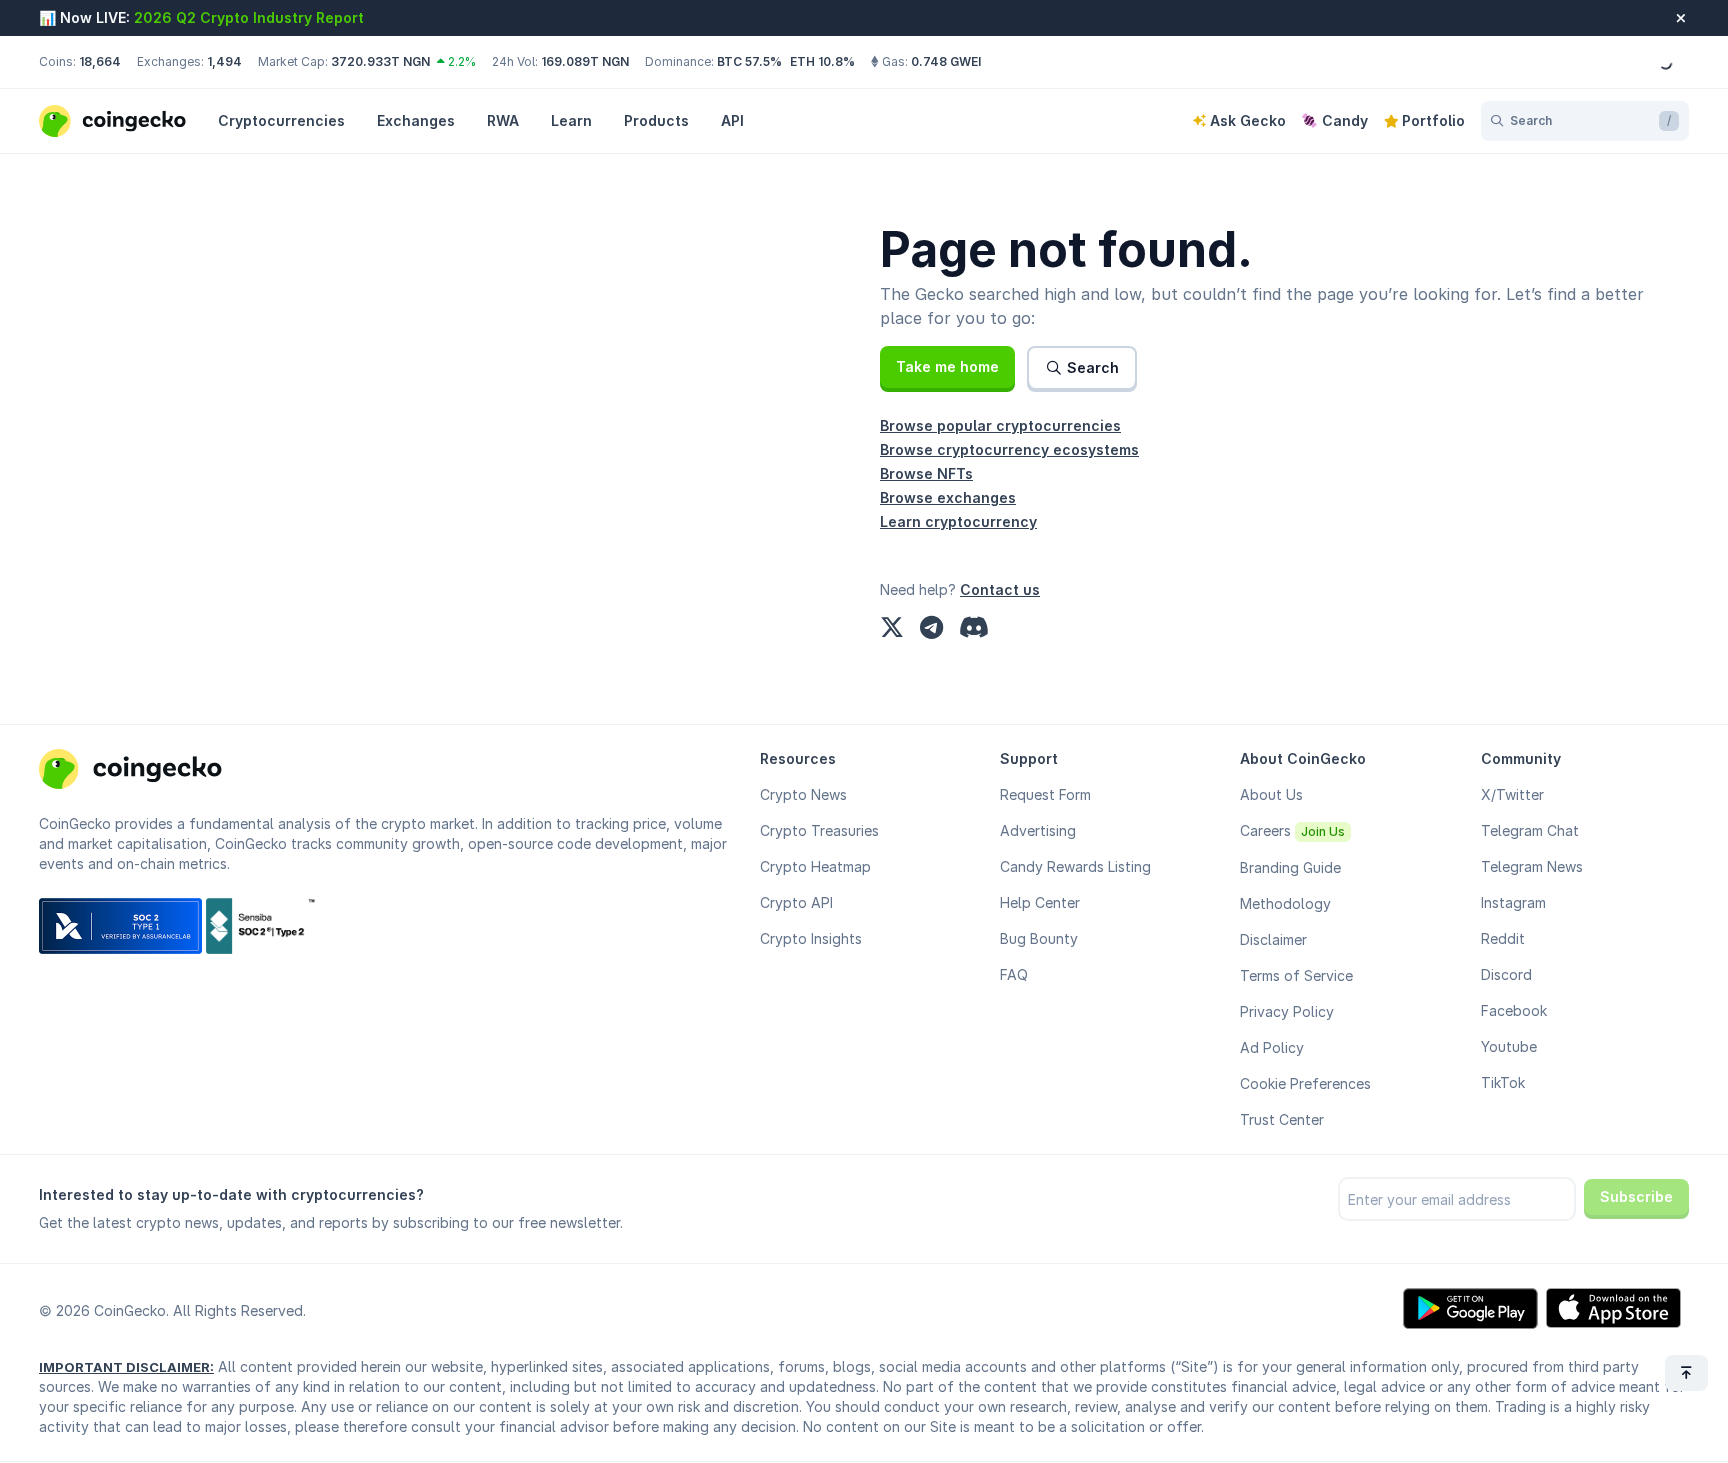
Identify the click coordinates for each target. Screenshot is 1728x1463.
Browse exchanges (948, 497)
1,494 (224, 61)
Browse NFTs (926, 473)
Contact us (1000, 589)
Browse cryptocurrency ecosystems (1009, 449)
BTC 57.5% (749, 61)
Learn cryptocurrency (958, 521)
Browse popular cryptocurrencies (1000, 425)
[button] (947, 367)
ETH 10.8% (822, 61)
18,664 (100, 61)
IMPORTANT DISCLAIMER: (126, 1367)
